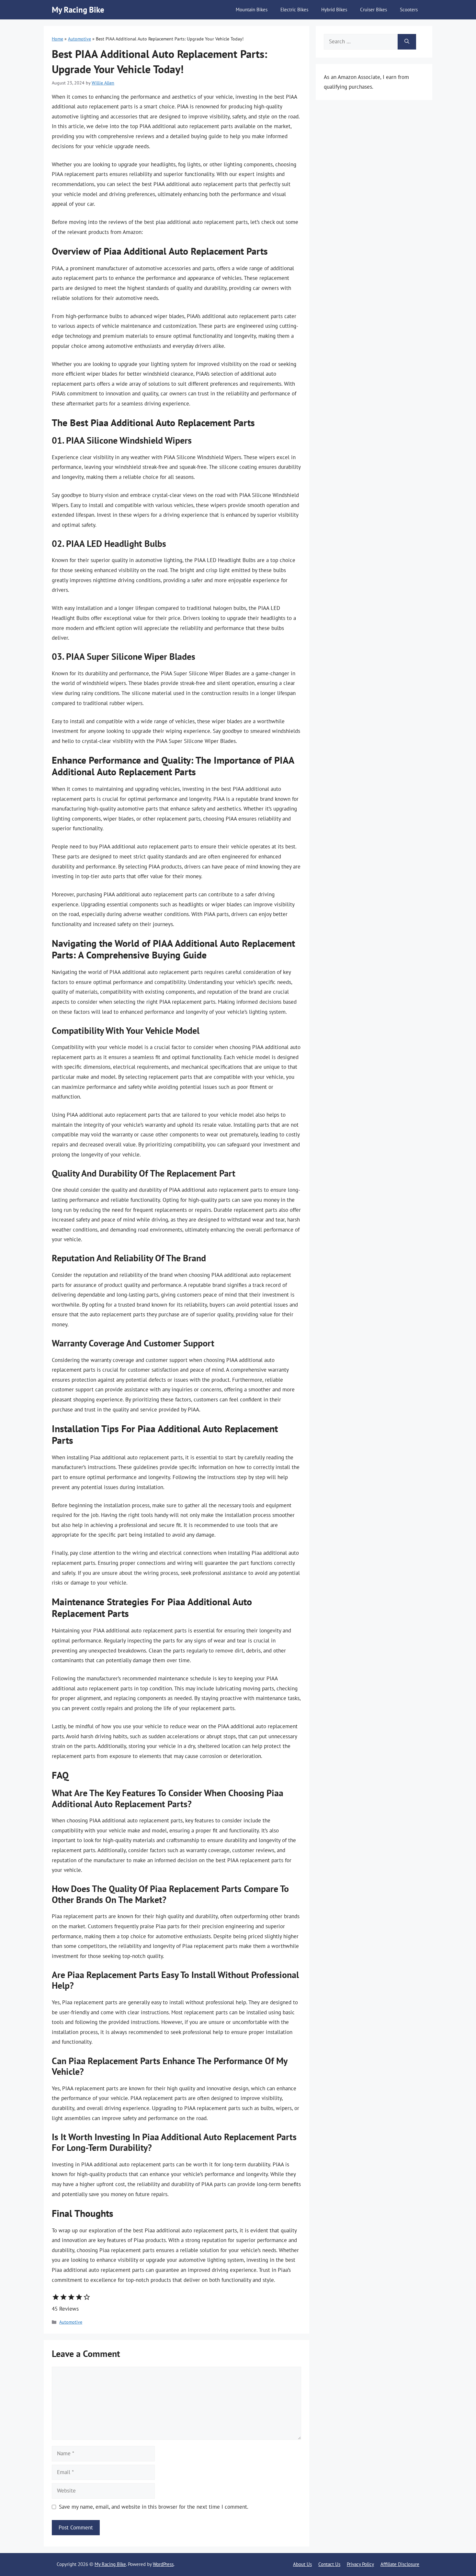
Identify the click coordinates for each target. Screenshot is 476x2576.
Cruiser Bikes (374, 10)
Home (57, 39)
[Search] (407, 42)
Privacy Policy (360, 2564)
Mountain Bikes (252, 10)
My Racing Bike (78, 10)
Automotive (79, 39)
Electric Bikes (294, 10)
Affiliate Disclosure (400, 2564)
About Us (302, 2564)
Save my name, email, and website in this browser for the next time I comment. (154, 2507)
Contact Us (329, 2564)
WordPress (163, 2564)
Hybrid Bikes (334, 10)
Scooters (409, 10)
